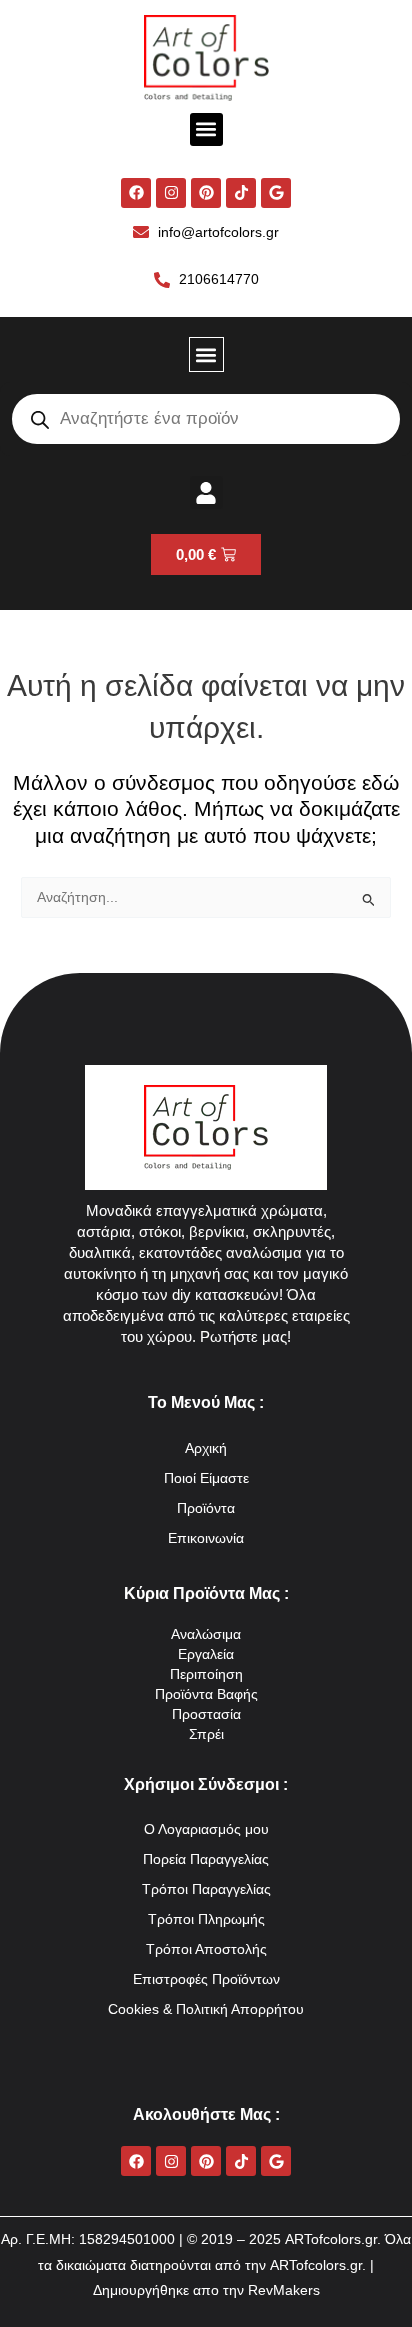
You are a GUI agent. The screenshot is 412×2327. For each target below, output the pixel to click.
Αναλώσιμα (206, 1634)
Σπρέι (206, 1734)
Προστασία (206, 1714)
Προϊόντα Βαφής (206, 1694)
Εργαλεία (206, 1654)
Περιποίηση (206, 1674)
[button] (206, 129)
